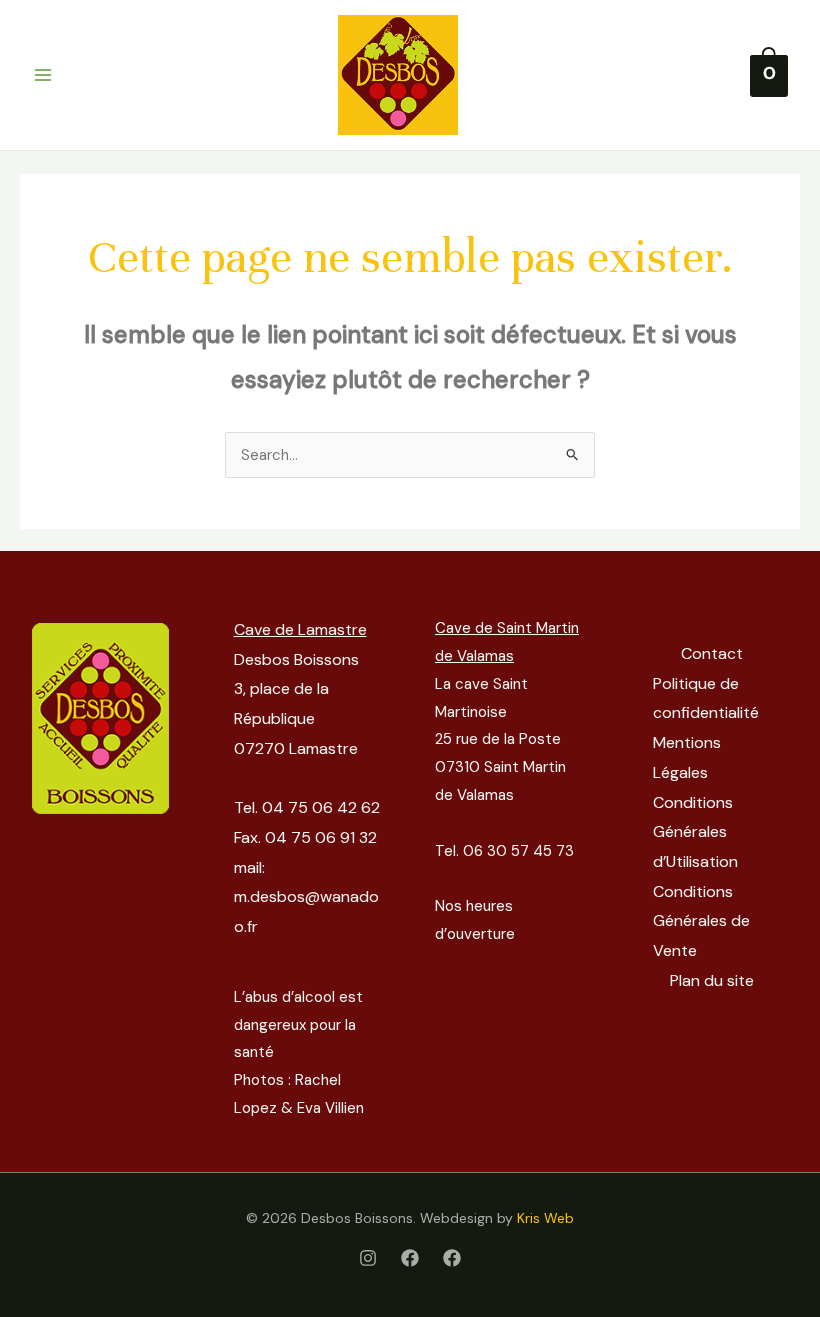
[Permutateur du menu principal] (42, 75)
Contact (712, 653)
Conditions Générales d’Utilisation (695, 832)
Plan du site (712, 980)
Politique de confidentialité (706, 698)
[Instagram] (368, 1258)
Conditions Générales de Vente (701, 921)
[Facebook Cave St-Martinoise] (452, 1258)
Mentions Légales (687, 757)
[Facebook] (410, 1258)
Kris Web (545, 1218)
